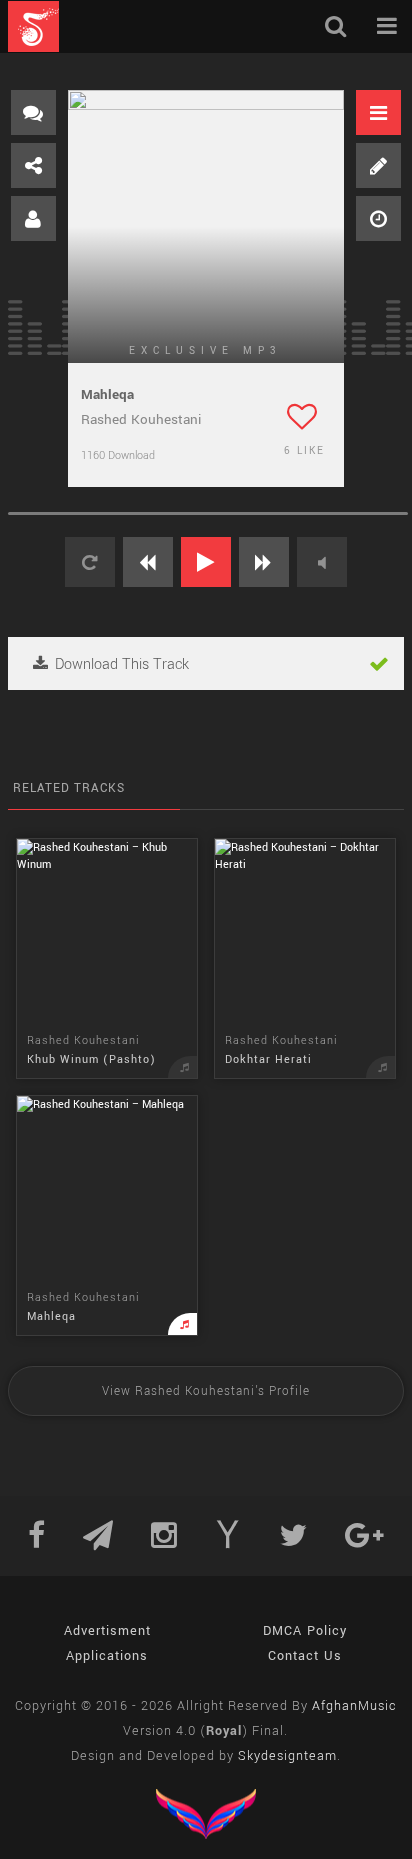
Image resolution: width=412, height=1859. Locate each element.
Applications (107, 1656)
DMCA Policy (305, 1631)
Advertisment (107, 1631)
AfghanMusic (354, 1706)
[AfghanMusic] (33, 26)
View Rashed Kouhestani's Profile (206, 1391)
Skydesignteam (287, 1756)
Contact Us (305, 1656)
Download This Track (120, 664)
